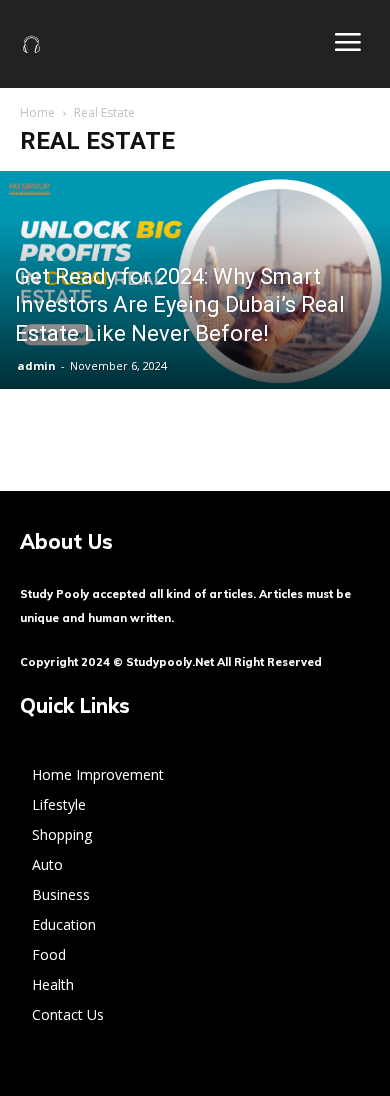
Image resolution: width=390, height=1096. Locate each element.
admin (36, 365)
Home (37, 112)
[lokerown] (32, 43)
